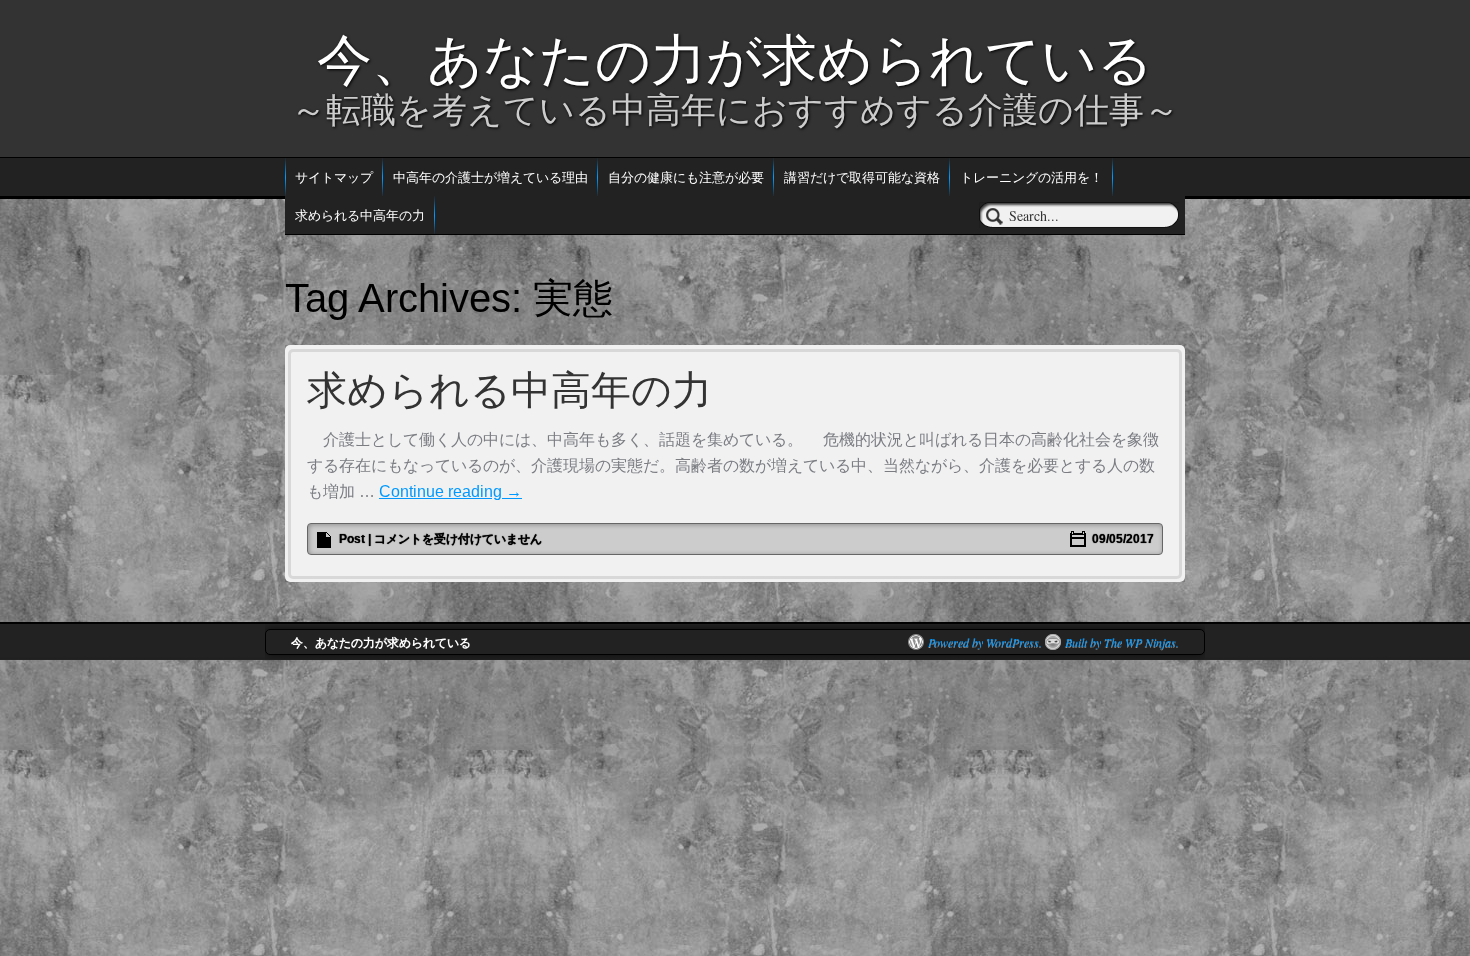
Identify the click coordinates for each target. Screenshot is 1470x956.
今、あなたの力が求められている (735, 60)
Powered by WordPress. (985, 642)
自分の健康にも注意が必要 (686, 176)
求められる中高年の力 (360, 214)
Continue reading (450, 491)
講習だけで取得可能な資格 (862, 176)
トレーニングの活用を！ (1031, 176)
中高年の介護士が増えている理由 (490, 176)
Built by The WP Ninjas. (1122, 642)
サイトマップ (334, 176)
